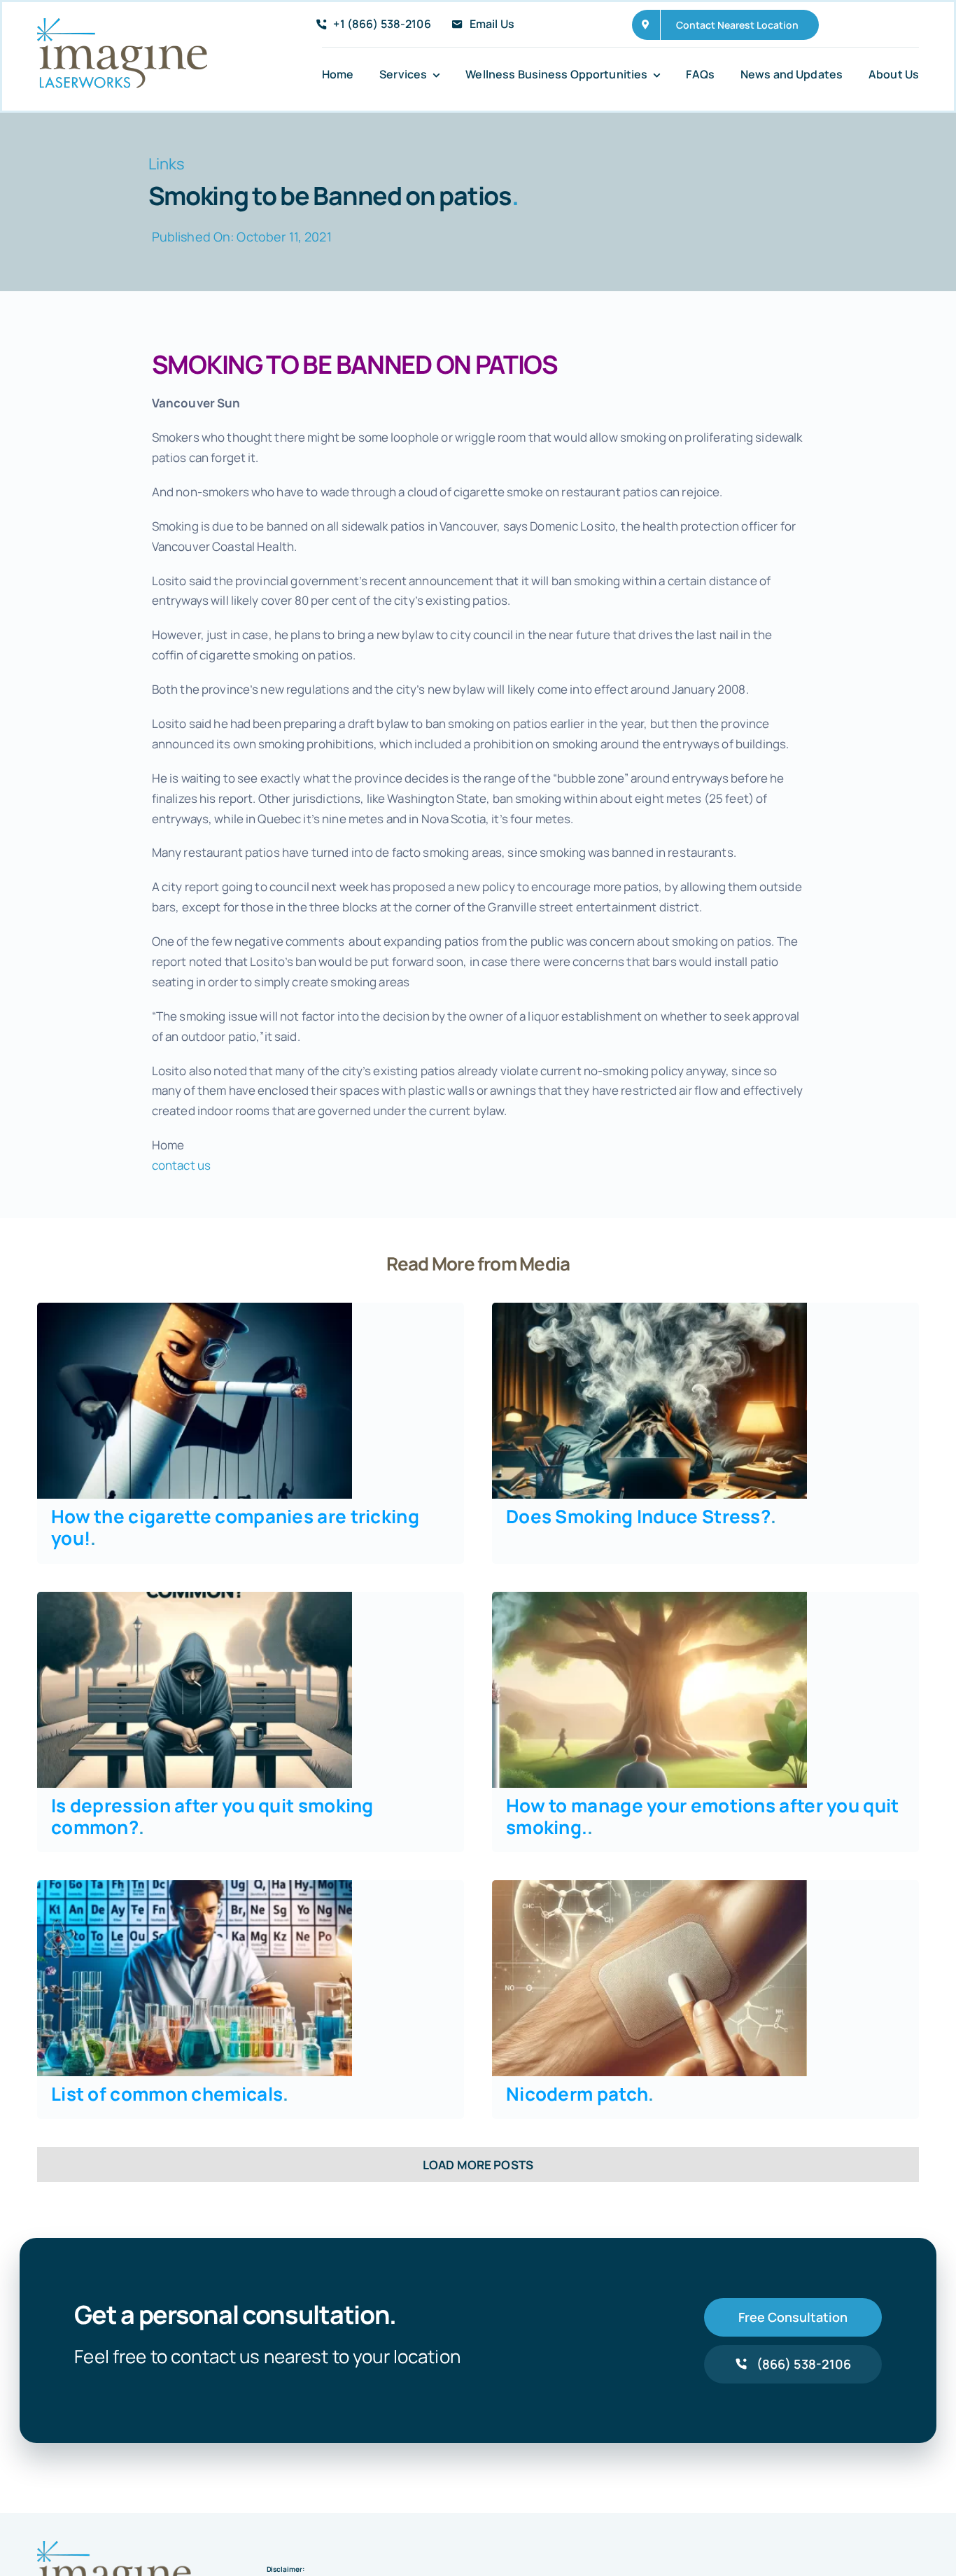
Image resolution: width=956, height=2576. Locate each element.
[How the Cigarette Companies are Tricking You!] (195, 1309)
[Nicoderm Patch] (649, 1886)
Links (167, 164)
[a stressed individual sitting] (649, 1309)
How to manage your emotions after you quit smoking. (703, 1816)
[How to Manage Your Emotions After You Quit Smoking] (649, 1598)
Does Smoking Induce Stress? (641, 1516)
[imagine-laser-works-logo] (122, 24)
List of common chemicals (170, 2094)
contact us (181, 1165)
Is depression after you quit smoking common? (212, 1816)
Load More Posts (478, 2165)
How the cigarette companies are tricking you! (235, 1527)
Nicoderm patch (580, 2094)
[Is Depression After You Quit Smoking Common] (195, 1598)
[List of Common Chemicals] (195, 1886)
